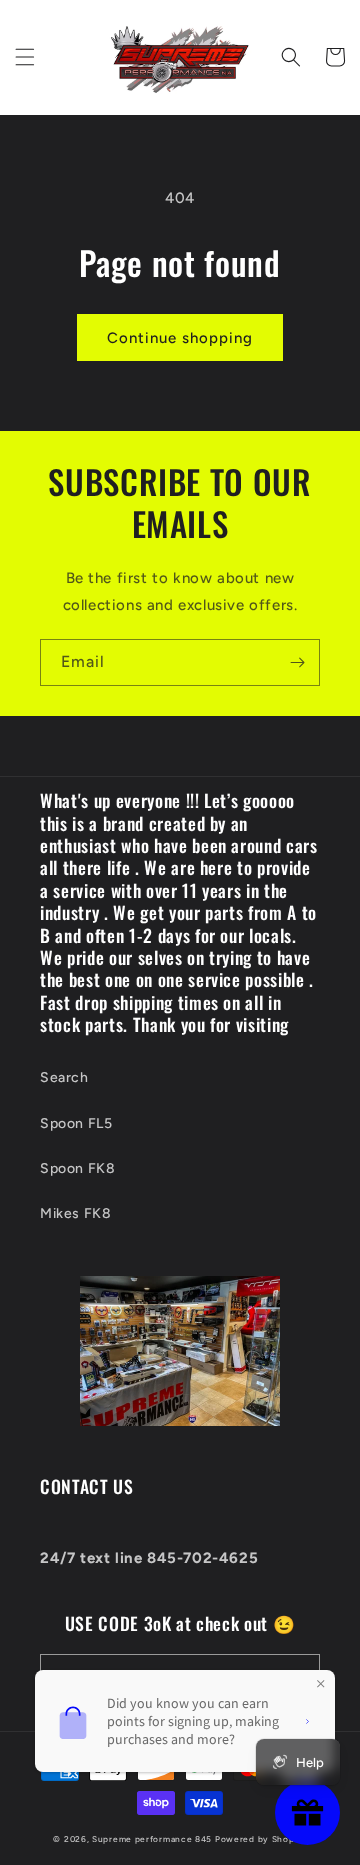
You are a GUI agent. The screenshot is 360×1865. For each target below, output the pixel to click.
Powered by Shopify (261, 1839)
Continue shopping (180, 338)
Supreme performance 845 (153, 1839)
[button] (25, 57)
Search (64, 1077)
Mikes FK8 (75, 1213)
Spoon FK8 (77, 1168)
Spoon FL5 (76, 1123)
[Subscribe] (297, 662)
